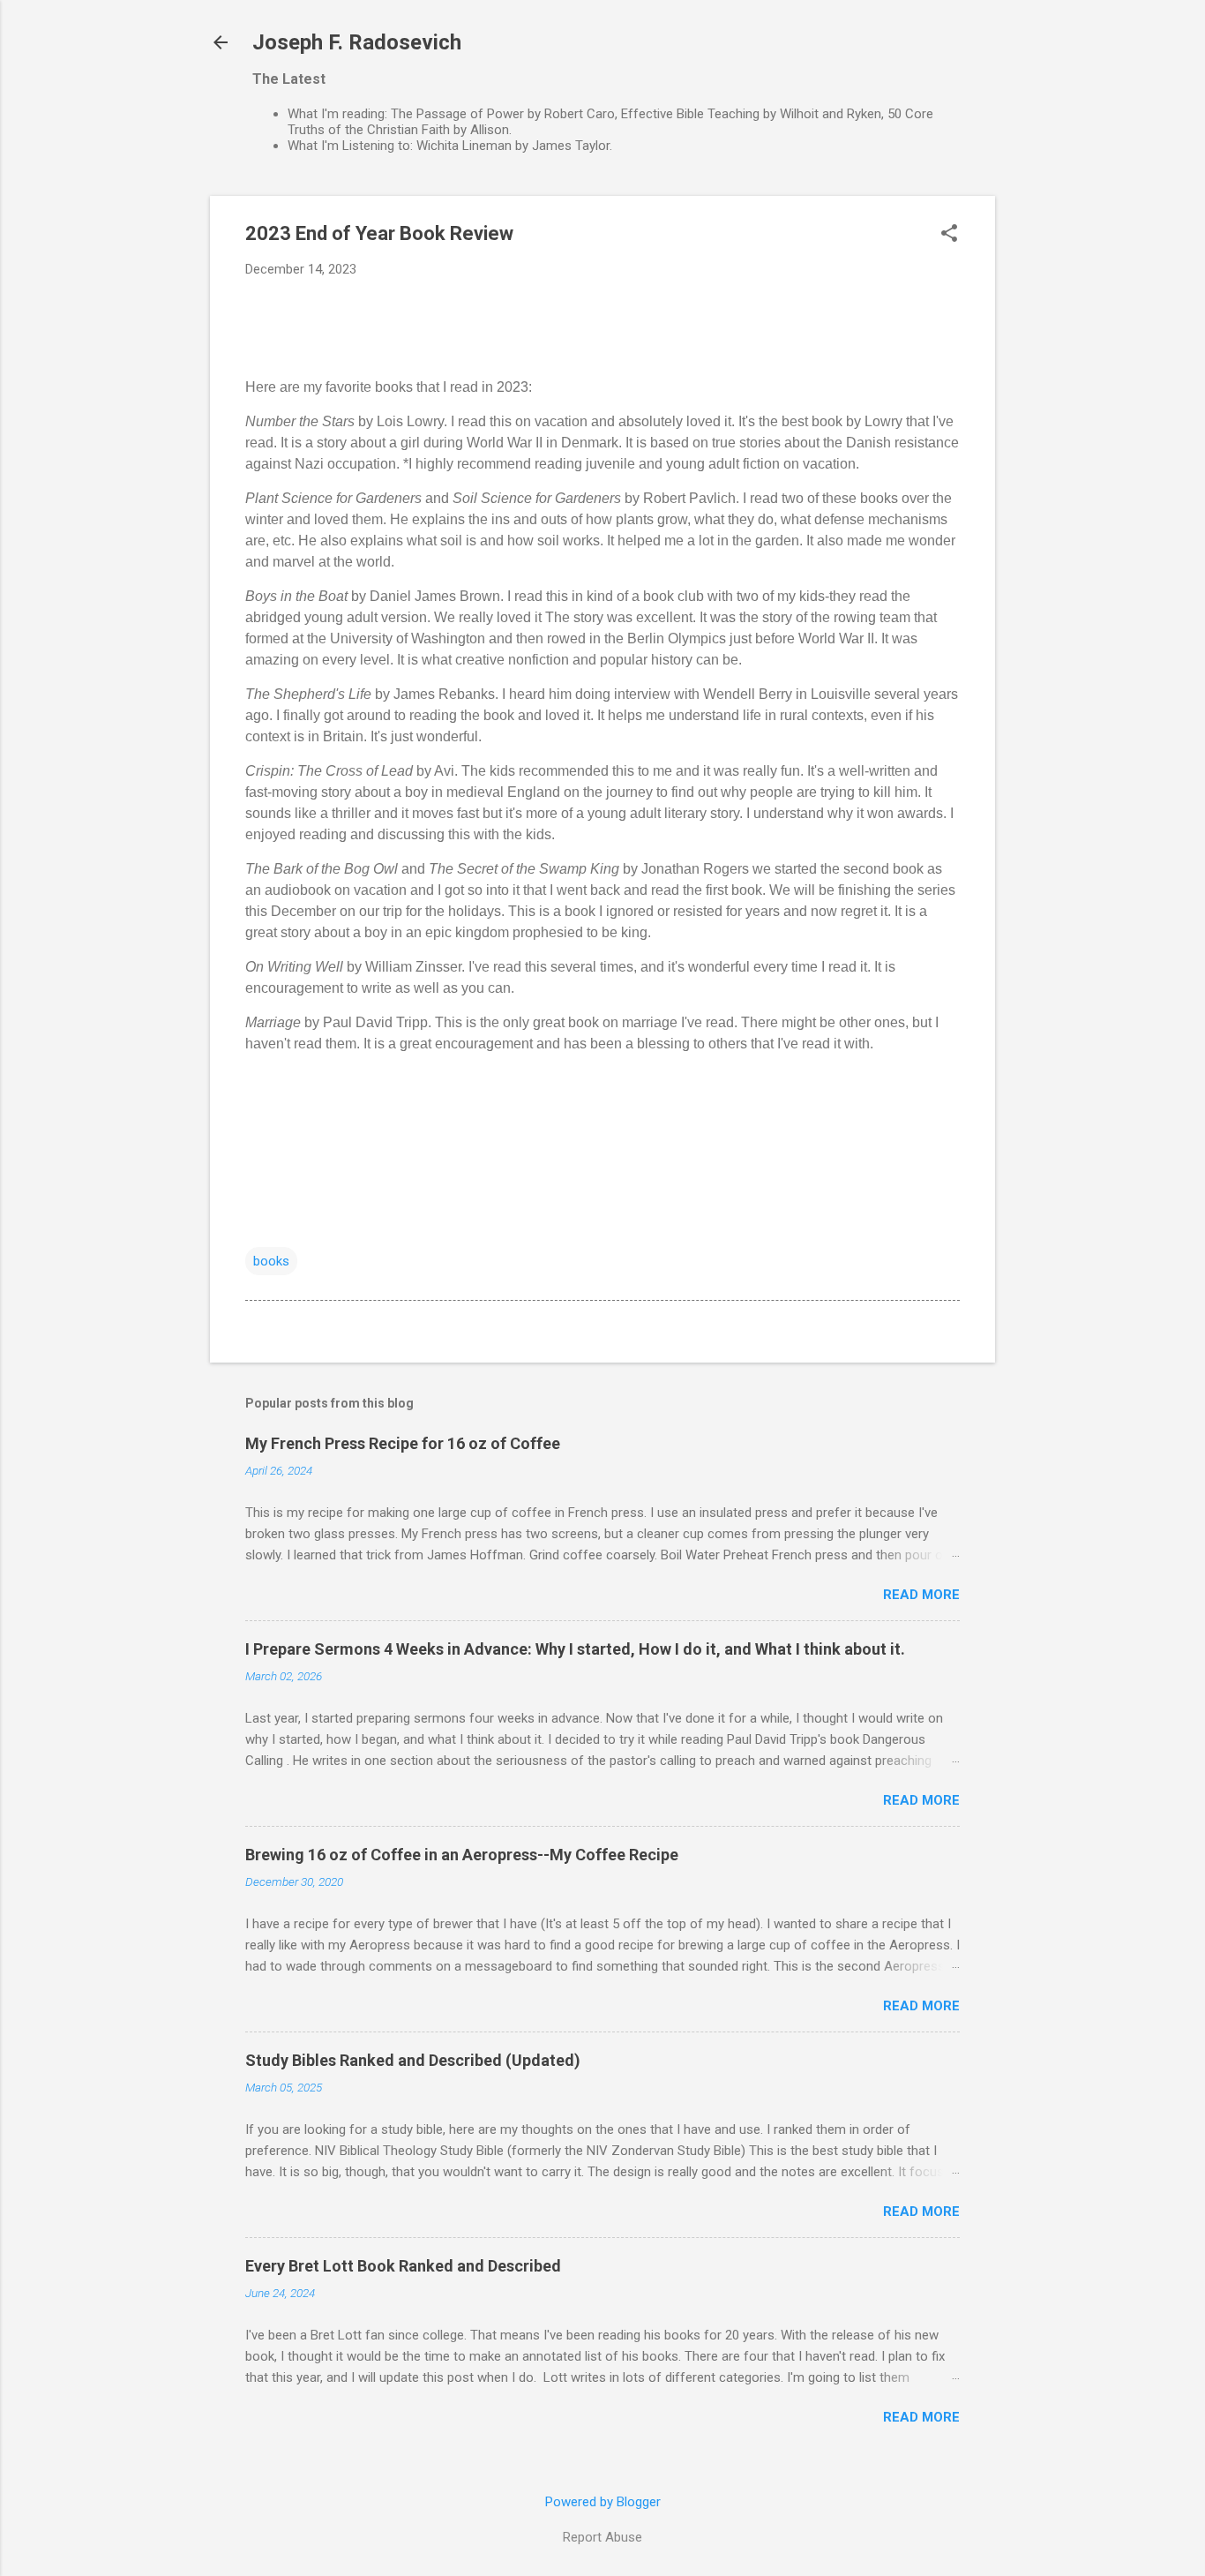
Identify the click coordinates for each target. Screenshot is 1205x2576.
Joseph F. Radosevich (357, 42)
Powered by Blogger (603, 2502)
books (271, 1261)
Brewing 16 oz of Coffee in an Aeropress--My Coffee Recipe (462, 1855)
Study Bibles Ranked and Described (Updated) (413, 2060)
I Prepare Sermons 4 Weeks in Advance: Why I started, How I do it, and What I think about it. (575, 1649)
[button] (949, 235)
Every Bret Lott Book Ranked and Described (403, 2266)
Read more (921, 1595)
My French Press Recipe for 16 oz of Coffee (403, 1443)
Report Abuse (602, 2537)
